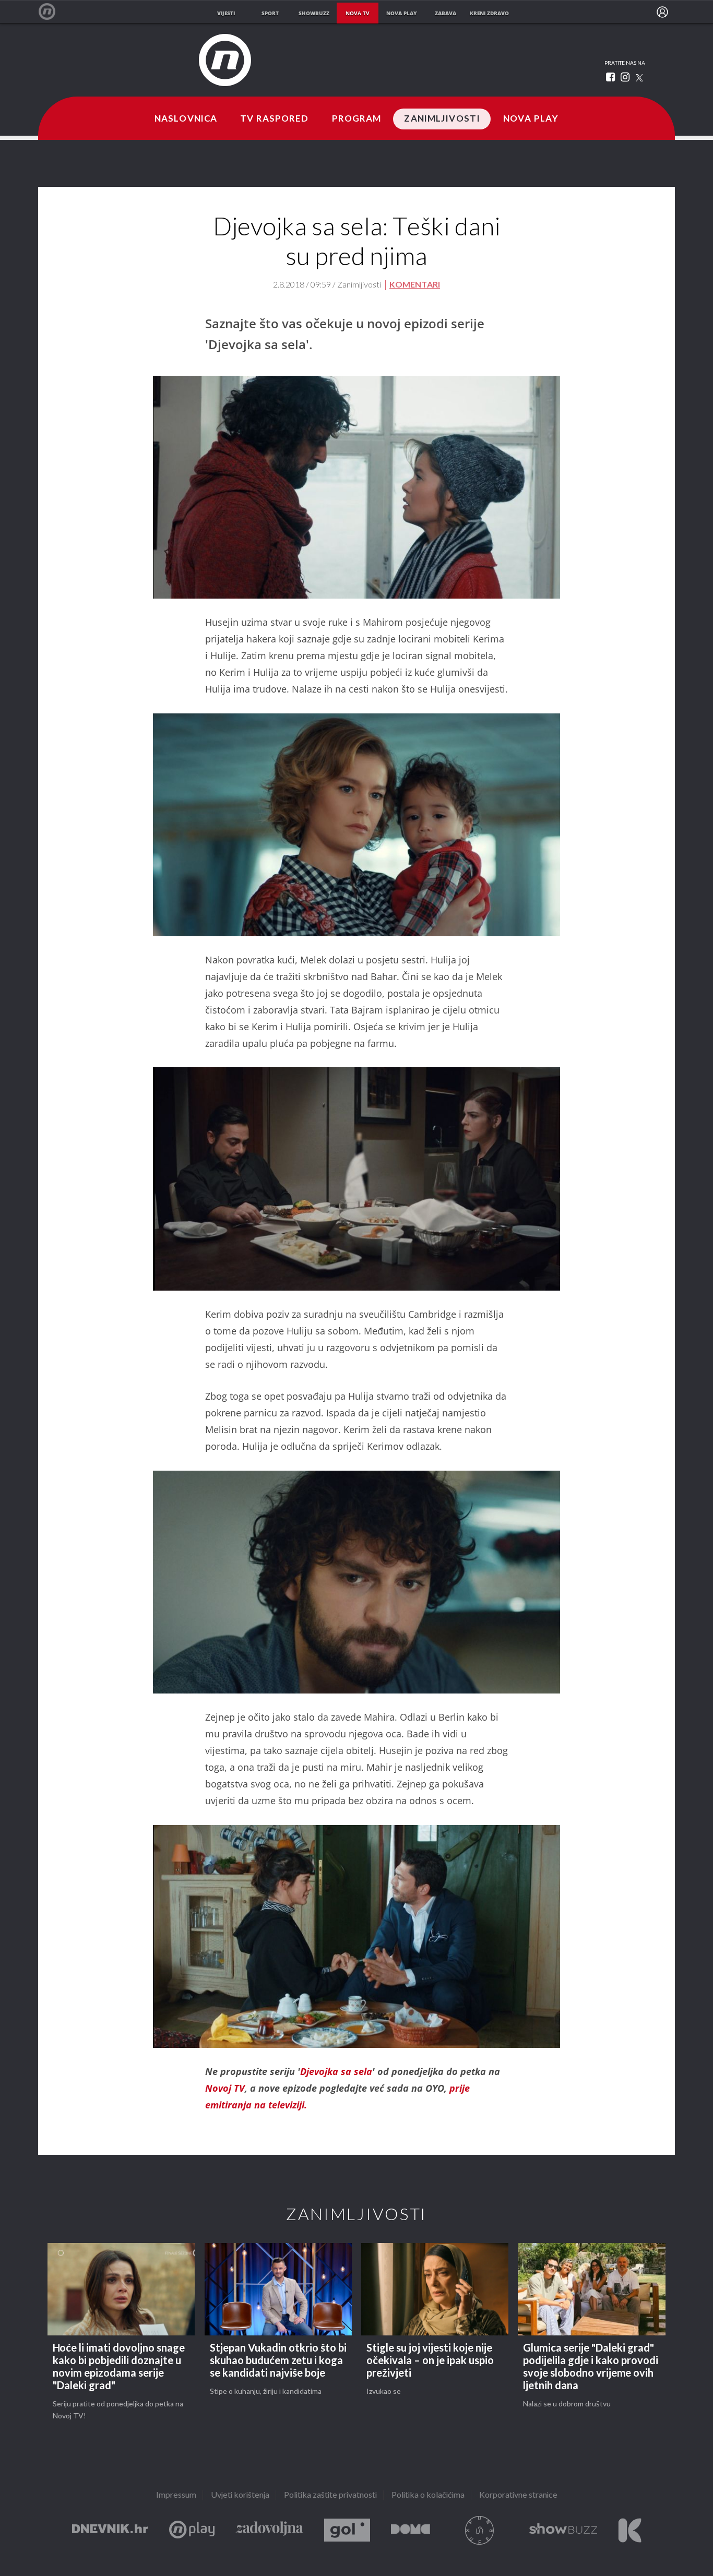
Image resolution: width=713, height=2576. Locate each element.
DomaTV (411, 2530)
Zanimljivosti (442, 119)
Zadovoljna (269, 2530)
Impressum (176, 2495)
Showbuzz (563, 2530)
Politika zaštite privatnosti (330, 2495)
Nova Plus (192, 2530)
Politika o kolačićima (428, 2495)
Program (357, 119)
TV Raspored (274, 119)
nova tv (358, 13)
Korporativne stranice (518, 2495)
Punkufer (480, 2530)
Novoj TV (225, 2088)
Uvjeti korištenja (240, 2495)
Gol (347, 2530)
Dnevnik (110, 2530)
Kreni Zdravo (630, 2530)
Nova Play (531, 119)
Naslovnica (186, 119)
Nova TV (52, 12)
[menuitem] (662, 12)
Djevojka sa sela (336, 2071)
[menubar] (662, 12)
